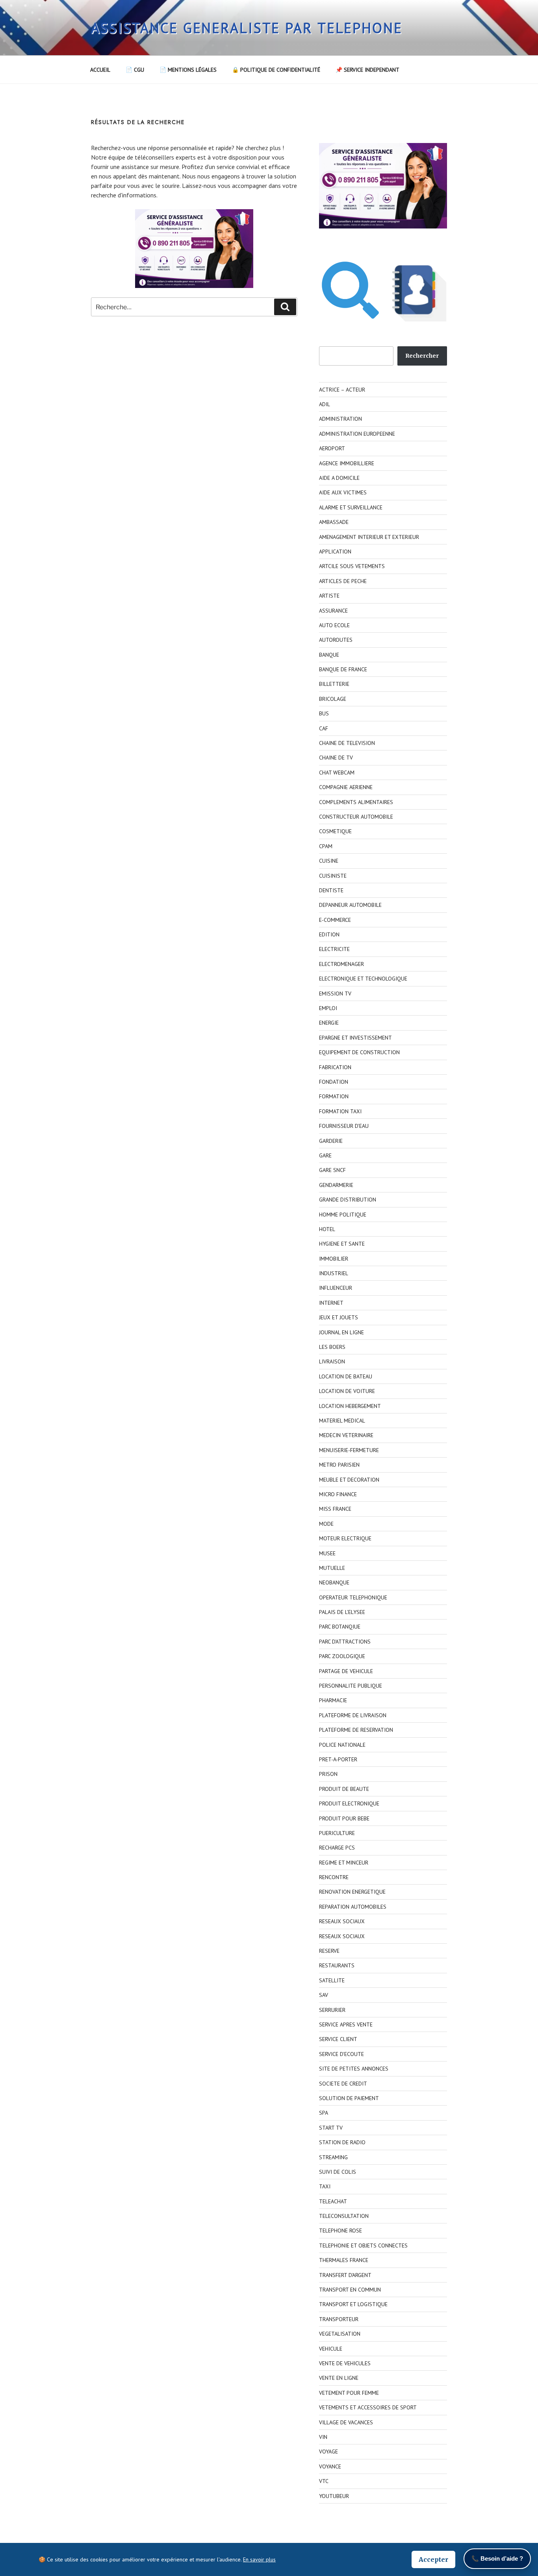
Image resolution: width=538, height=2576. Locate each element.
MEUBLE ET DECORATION (349, 1480)
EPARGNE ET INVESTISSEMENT (355, 1038)
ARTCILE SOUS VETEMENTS (352, 566)
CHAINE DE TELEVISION (347, 743)
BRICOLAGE (333, 699)
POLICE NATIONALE (342, 1745)
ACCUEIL (100, 70)
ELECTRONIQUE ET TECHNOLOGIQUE (363, 979)
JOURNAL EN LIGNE (341, 1332)
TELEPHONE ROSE (340, 2231)
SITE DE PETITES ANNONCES (354, 2069)
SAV (324, 1995)
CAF (324, 728)
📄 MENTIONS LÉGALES (188, 70)
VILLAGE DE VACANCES (346, 2422)
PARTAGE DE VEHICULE (346, 1671)
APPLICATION (335, 552)
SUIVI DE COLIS (338, 2172)
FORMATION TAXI (340, 1111)
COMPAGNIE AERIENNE (346, 787)
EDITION (329, 934)
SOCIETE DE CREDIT (343, 2084)
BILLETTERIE (334, 684)
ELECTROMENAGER (341, 964)
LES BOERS (332, 1347)
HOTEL (327, 1229)
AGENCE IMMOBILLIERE (347, 463)
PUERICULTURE (337, 1833)
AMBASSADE (334, 522)
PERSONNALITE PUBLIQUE (351, 1686)
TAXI (325, 2186)
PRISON (328, 1774)
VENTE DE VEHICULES (345, 2363)
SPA (324, 2113)
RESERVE (329, 1951)
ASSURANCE (333, 611)
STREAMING (333, 2157)
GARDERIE (331, 1141)
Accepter (433, 2559)
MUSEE (327, 1553)
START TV (331, 2128)
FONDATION (334, 1082)
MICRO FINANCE (338, 1494)
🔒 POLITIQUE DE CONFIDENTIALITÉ (276, 70)
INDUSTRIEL (334, 1273)
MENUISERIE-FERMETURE (349, 1450)
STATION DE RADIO (342, 2142)
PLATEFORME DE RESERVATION (356, 1730)
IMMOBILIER (334, 1259)
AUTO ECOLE (334, 625)
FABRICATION (335, 1067)
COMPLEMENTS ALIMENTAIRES (356, 802)
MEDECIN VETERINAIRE (346, 1435)
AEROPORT (332, 448)
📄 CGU (135, 70)
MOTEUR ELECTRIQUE (345, 1538)
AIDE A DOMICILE (339, 478)
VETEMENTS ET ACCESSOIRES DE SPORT (368, 2407)
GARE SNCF (332, 1170)
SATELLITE (332, 1980)
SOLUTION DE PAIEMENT (349, 2098)
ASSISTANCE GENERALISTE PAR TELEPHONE (247, 28)
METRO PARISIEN (339, 1465)
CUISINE (329, 861)
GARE (325, 1155)
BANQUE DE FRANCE (343, 669)
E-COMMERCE (335, 920)
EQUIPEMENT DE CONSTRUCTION (359, 1052)
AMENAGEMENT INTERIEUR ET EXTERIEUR (369, 537)
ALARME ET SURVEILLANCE (351, 507)
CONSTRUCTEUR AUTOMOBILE (356, 817)
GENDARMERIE (336, 1185)
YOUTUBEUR (334, 2496)
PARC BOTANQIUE (340, 1627)
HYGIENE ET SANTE (342, 1244)
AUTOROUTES (336, 640)
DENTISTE (331, 890)
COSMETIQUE (335, 831)
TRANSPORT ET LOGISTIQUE (353, 2304)
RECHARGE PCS (337, 1848)
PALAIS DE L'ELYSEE (342, 1612)
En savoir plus (259, 2559)
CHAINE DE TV (336, 758)
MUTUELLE (332, 1568)
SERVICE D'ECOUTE (341, 2054)
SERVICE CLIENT (338, 2039)
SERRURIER (332, 2010)
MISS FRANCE (335, 1509)
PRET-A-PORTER (338, 1759)
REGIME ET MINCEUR (344, 1863)
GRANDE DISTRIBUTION (348, 1200)
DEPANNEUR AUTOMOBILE (350, 905)
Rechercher (422, 356)
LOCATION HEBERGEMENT (350, 1406)
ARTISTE (329, 596)
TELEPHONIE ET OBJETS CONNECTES (363, 2245)
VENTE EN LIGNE (339, 2378)
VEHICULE (331, 2349)
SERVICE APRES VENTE (346, 2024)
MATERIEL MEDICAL (342, 1421)
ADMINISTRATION (340, 419)
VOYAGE (328, 2452)
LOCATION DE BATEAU (346, 1376)
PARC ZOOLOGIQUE (342, 1656)
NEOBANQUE (334, 1582)
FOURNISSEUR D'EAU (344, 1126)
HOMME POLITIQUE (343, 1215)
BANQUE (329, 655)
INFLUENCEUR (336, 1288)
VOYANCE (330, 2466)
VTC (324, 2481)
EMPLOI (328, 1008)
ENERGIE (329, 1023)
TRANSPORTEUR (339, 2319)
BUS (324, 713)
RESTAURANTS (337, 1965)
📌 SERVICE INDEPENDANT (367, 70)
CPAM (326, 846)
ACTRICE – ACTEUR (342, 390)
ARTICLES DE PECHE (343, 581)
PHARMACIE (333, 1700)
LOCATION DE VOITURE (347, 1391)
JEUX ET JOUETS (339, 1317)
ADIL (325, 404)
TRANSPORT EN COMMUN (350, 2290)
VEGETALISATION (340, 2334)
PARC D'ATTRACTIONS (345, 1642)
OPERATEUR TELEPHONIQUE (353, 1597)
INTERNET (331, 1303)
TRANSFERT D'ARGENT (345, 2275)
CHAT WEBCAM (337, 773)
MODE (326, 1524)
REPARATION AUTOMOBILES (353, 1907)
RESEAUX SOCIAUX (342, 1921)
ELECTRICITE (334, 949)
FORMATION (334, 1096)
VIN (323, 2437)
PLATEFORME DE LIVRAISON (353, 1715)
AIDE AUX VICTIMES (343, 492)
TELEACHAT (333, 2201)
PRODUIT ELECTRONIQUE (349, 1803)
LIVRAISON (332, 1361)
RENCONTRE (334, 1877)
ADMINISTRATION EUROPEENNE (357, 434)
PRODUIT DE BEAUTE (344, 1789)
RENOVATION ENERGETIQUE (352, 1892)
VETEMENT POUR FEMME (349, 2393)
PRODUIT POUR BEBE (344, 1818)
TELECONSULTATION (344, 2216)
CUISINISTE (333, 876)
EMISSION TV (335, 994)
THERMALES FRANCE (344, 2260)
